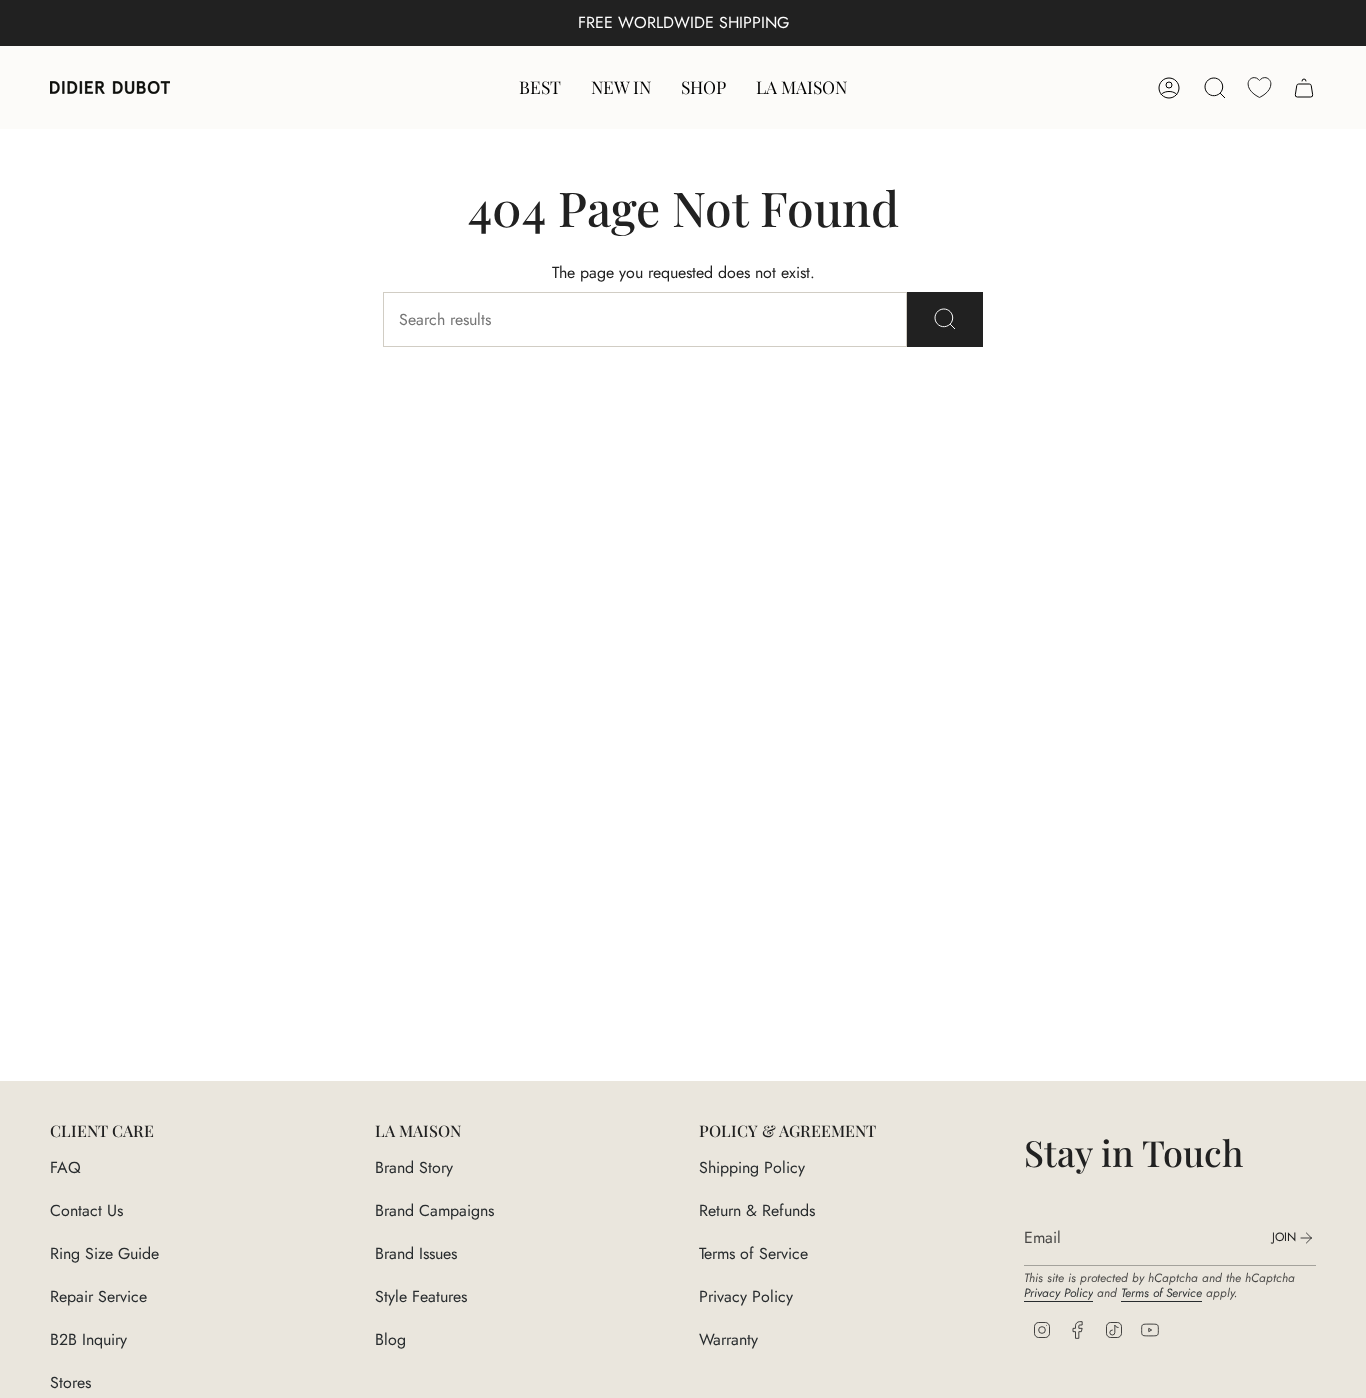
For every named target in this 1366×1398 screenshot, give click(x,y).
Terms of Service (753, 1253)
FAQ (65, 1167)
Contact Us (86, 1210)
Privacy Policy (746, 1296)
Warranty (728, 1339)
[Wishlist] (1259, 87)
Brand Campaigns (434, 1210)
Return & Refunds (757, 1210)
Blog (390, 1339)
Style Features (421, 1296)
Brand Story (414, 1167)
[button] (703, 87)
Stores (70, 1382)
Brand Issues (416, 1253)
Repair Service (98, 1296)
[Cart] (1304, 88)
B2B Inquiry (88, 1339)
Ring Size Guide (104, 1253)
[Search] (945, 319)
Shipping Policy (752, 1167)
